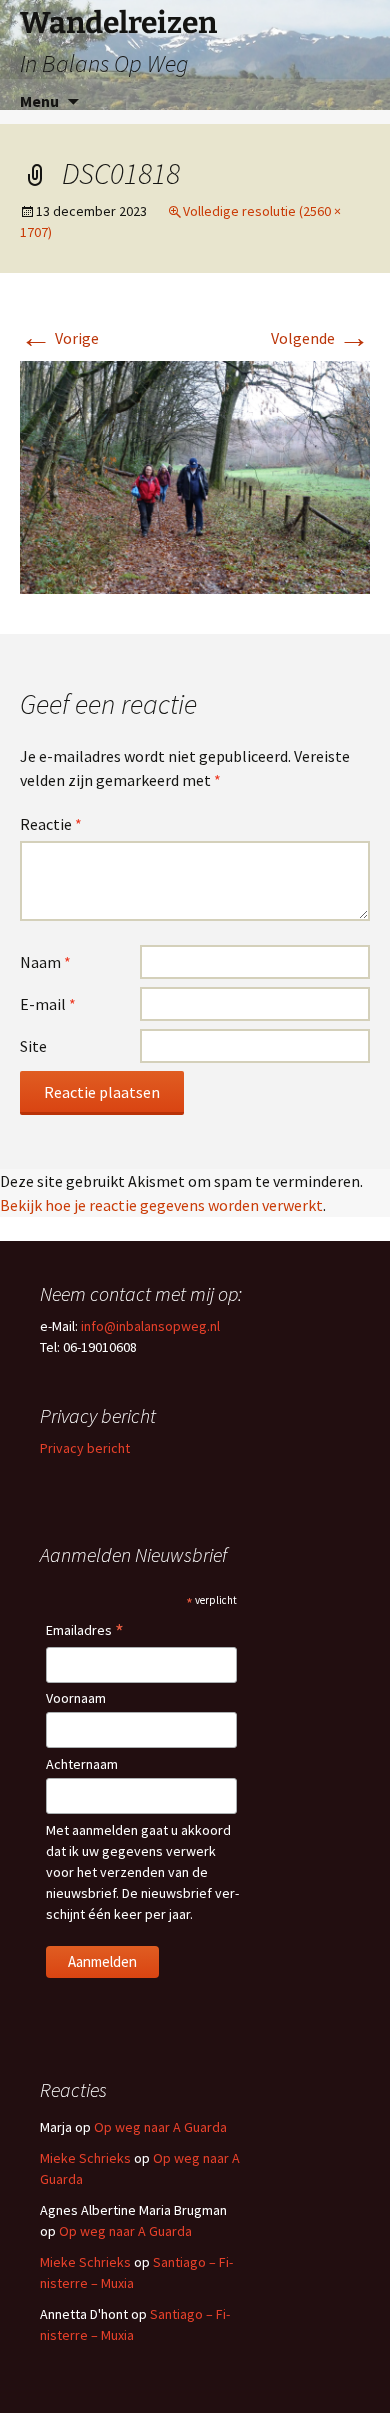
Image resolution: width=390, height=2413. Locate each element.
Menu (39, 101)
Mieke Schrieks (85, 2158)
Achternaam (82, 1764)
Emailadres (85, 1631)
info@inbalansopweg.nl (150, 1326)
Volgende (320, 338)
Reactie (51, 824)
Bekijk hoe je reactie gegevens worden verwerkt (161, 1205)
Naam (45, 962)
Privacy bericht (85, 1448)
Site (33, 1046)
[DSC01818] (195, 476)
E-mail (48, 1004)
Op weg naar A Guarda (160, 2127)
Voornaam (76, 1698)
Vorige (59, 338)
